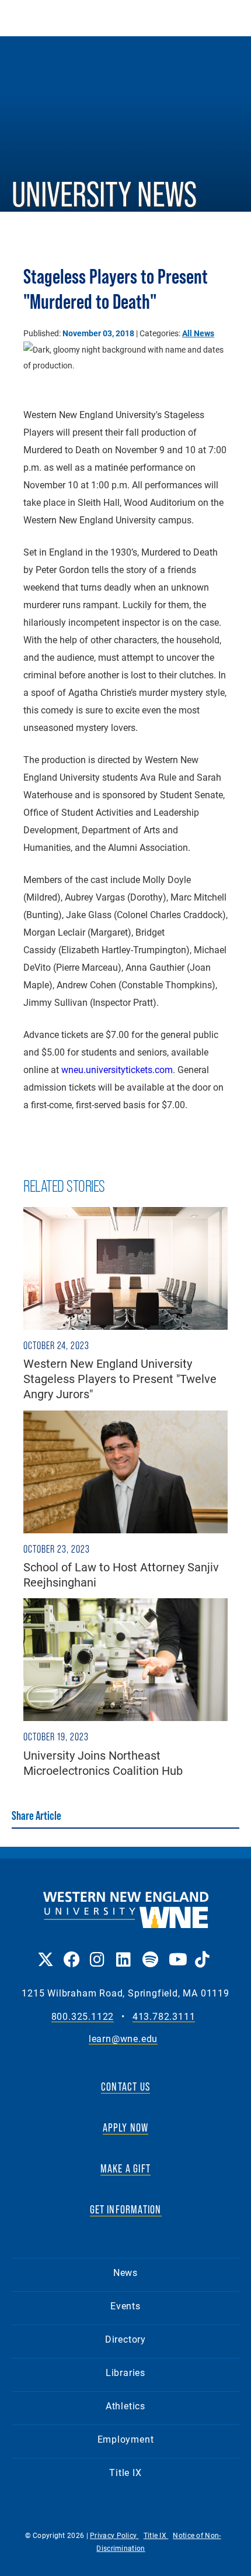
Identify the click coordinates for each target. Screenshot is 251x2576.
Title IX (125, 2472)
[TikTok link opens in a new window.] (202, 1951)
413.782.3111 (164, 2017)
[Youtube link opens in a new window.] (176, 1951)
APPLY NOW (126, 2127)
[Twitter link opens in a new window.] (45, 1951)
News (125, 2272)
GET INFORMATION (126, 2209)
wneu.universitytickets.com (117, 1069)
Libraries (125, 2372)
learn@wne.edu (123, 2039)
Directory (125, 2339)
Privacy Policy (114, 2535)
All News (198, 333)
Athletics (125, 2406)
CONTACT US (125, 2087)
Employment (126, 2439)
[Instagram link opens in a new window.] (97, 1951)
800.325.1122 (83, 2017)
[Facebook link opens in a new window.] (71, 1951)
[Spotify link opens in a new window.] (150, 1951)
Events (125, 2306)
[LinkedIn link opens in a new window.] (123, 1951)
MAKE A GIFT (125, 2168)
